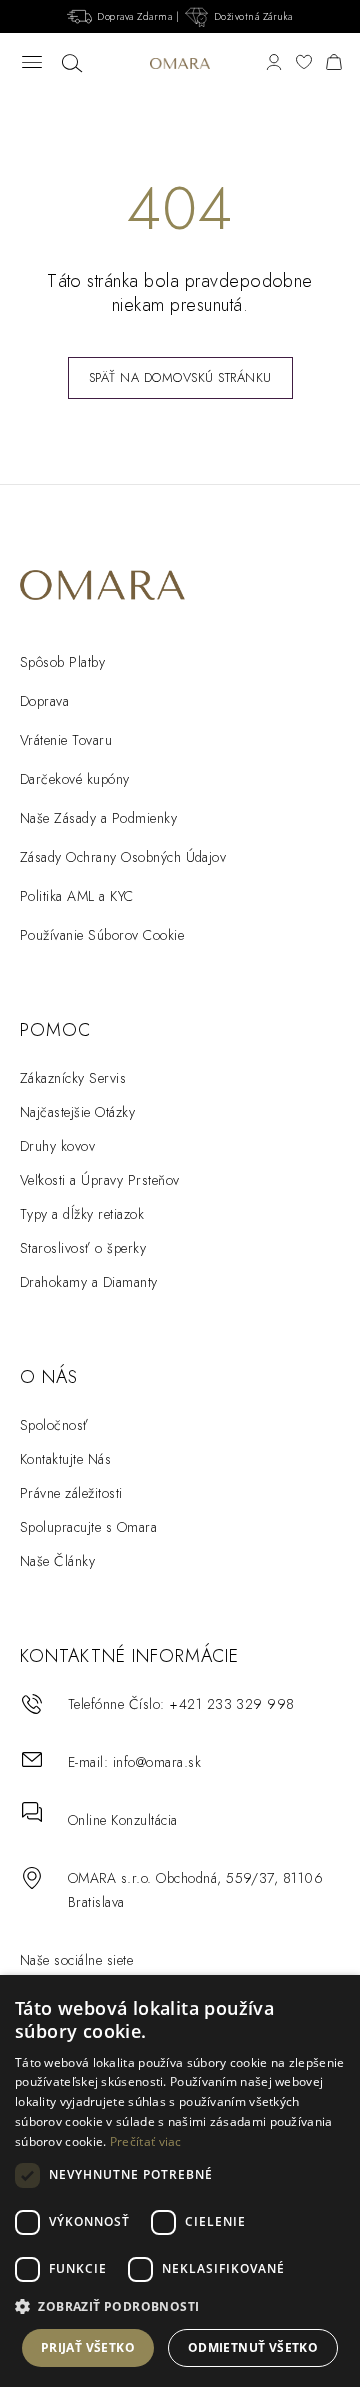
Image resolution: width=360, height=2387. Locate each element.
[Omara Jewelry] (179, 63)
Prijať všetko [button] (88, 2347)
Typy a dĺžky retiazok (82, 1214)
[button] (180, 2307)
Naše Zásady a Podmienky (98, 818)
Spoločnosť (54, 1425)
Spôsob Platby (62, 662)
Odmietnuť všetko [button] (253, 2347)
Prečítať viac (146, 2141)
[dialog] (180, 2181)
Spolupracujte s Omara (88, 1527)
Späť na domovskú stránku (180, 377)
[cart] (334, 63)
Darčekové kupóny (75, 779)
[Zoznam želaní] (304, 63)
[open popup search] (72, 64)
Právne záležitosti (71, 1493)
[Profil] (274, 63)
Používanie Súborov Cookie (102, 935)
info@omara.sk (157, 1762)
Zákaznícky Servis (73, 1078)
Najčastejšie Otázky (77, 1112)
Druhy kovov (57, 1146)
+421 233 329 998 (232, 1704)
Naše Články (57, 1561)
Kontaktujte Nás (65, 1459)
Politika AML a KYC (77, 896)
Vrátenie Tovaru (66, 740)
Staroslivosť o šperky (83, 1248)
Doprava (44, 701)
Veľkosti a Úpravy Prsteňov (99, 1180)
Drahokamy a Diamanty (89, 1282)
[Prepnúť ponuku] (32, 63)
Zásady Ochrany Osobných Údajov (123, 857)
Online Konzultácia (123, 1820)
